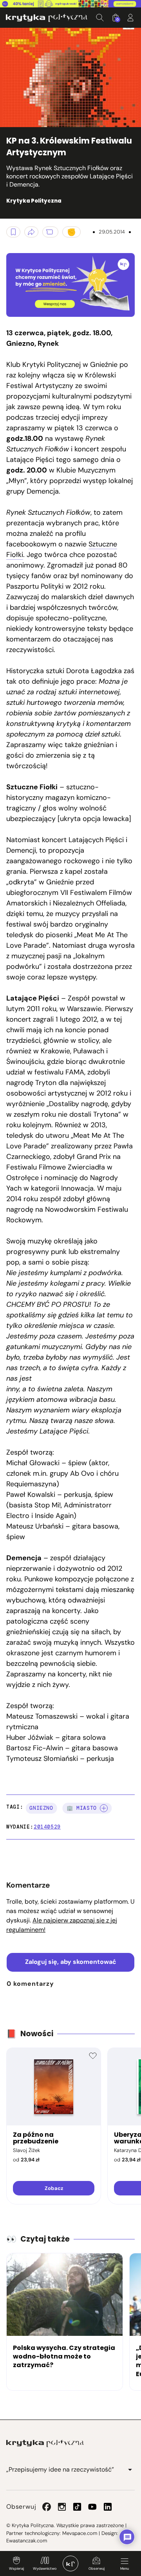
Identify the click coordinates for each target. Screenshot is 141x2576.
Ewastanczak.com (27, 2541)
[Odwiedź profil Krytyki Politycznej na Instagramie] (62, 2507)
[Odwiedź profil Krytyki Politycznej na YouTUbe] (92, 2507)
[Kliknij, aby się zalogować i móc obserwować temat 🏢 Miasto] (104, 1808)
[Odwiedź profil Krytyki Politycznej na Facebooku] (47, 2507)
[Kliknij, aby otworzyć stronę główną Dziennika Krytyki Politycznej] (70, 2563)
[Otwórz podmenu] (130, 2470)
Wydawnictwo (45, 2569)
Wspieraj (16, 2569)
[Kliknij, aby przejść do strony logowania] (130, 18)
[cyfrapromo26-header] (70, 4)
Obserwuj (97, 2569)
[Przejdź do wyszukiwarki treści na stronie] (100, 18)
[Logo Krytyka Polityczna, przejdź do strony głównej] (47, 18)
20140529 (47, 1827)
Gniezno (41, 1808)
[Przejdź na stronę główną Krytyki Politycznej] (45, 2443)
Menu (125, 2569)
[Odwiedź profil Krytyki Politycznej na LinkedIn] (108, 2507)
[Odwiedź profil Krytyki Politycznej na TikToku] (77, 2507)
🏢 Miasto (82, 1808)
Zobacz (54, 2188)
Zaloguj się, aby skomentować (71, 1962)
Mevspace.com (80, 2533)
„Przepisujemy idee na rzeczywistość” (60, 2469)
